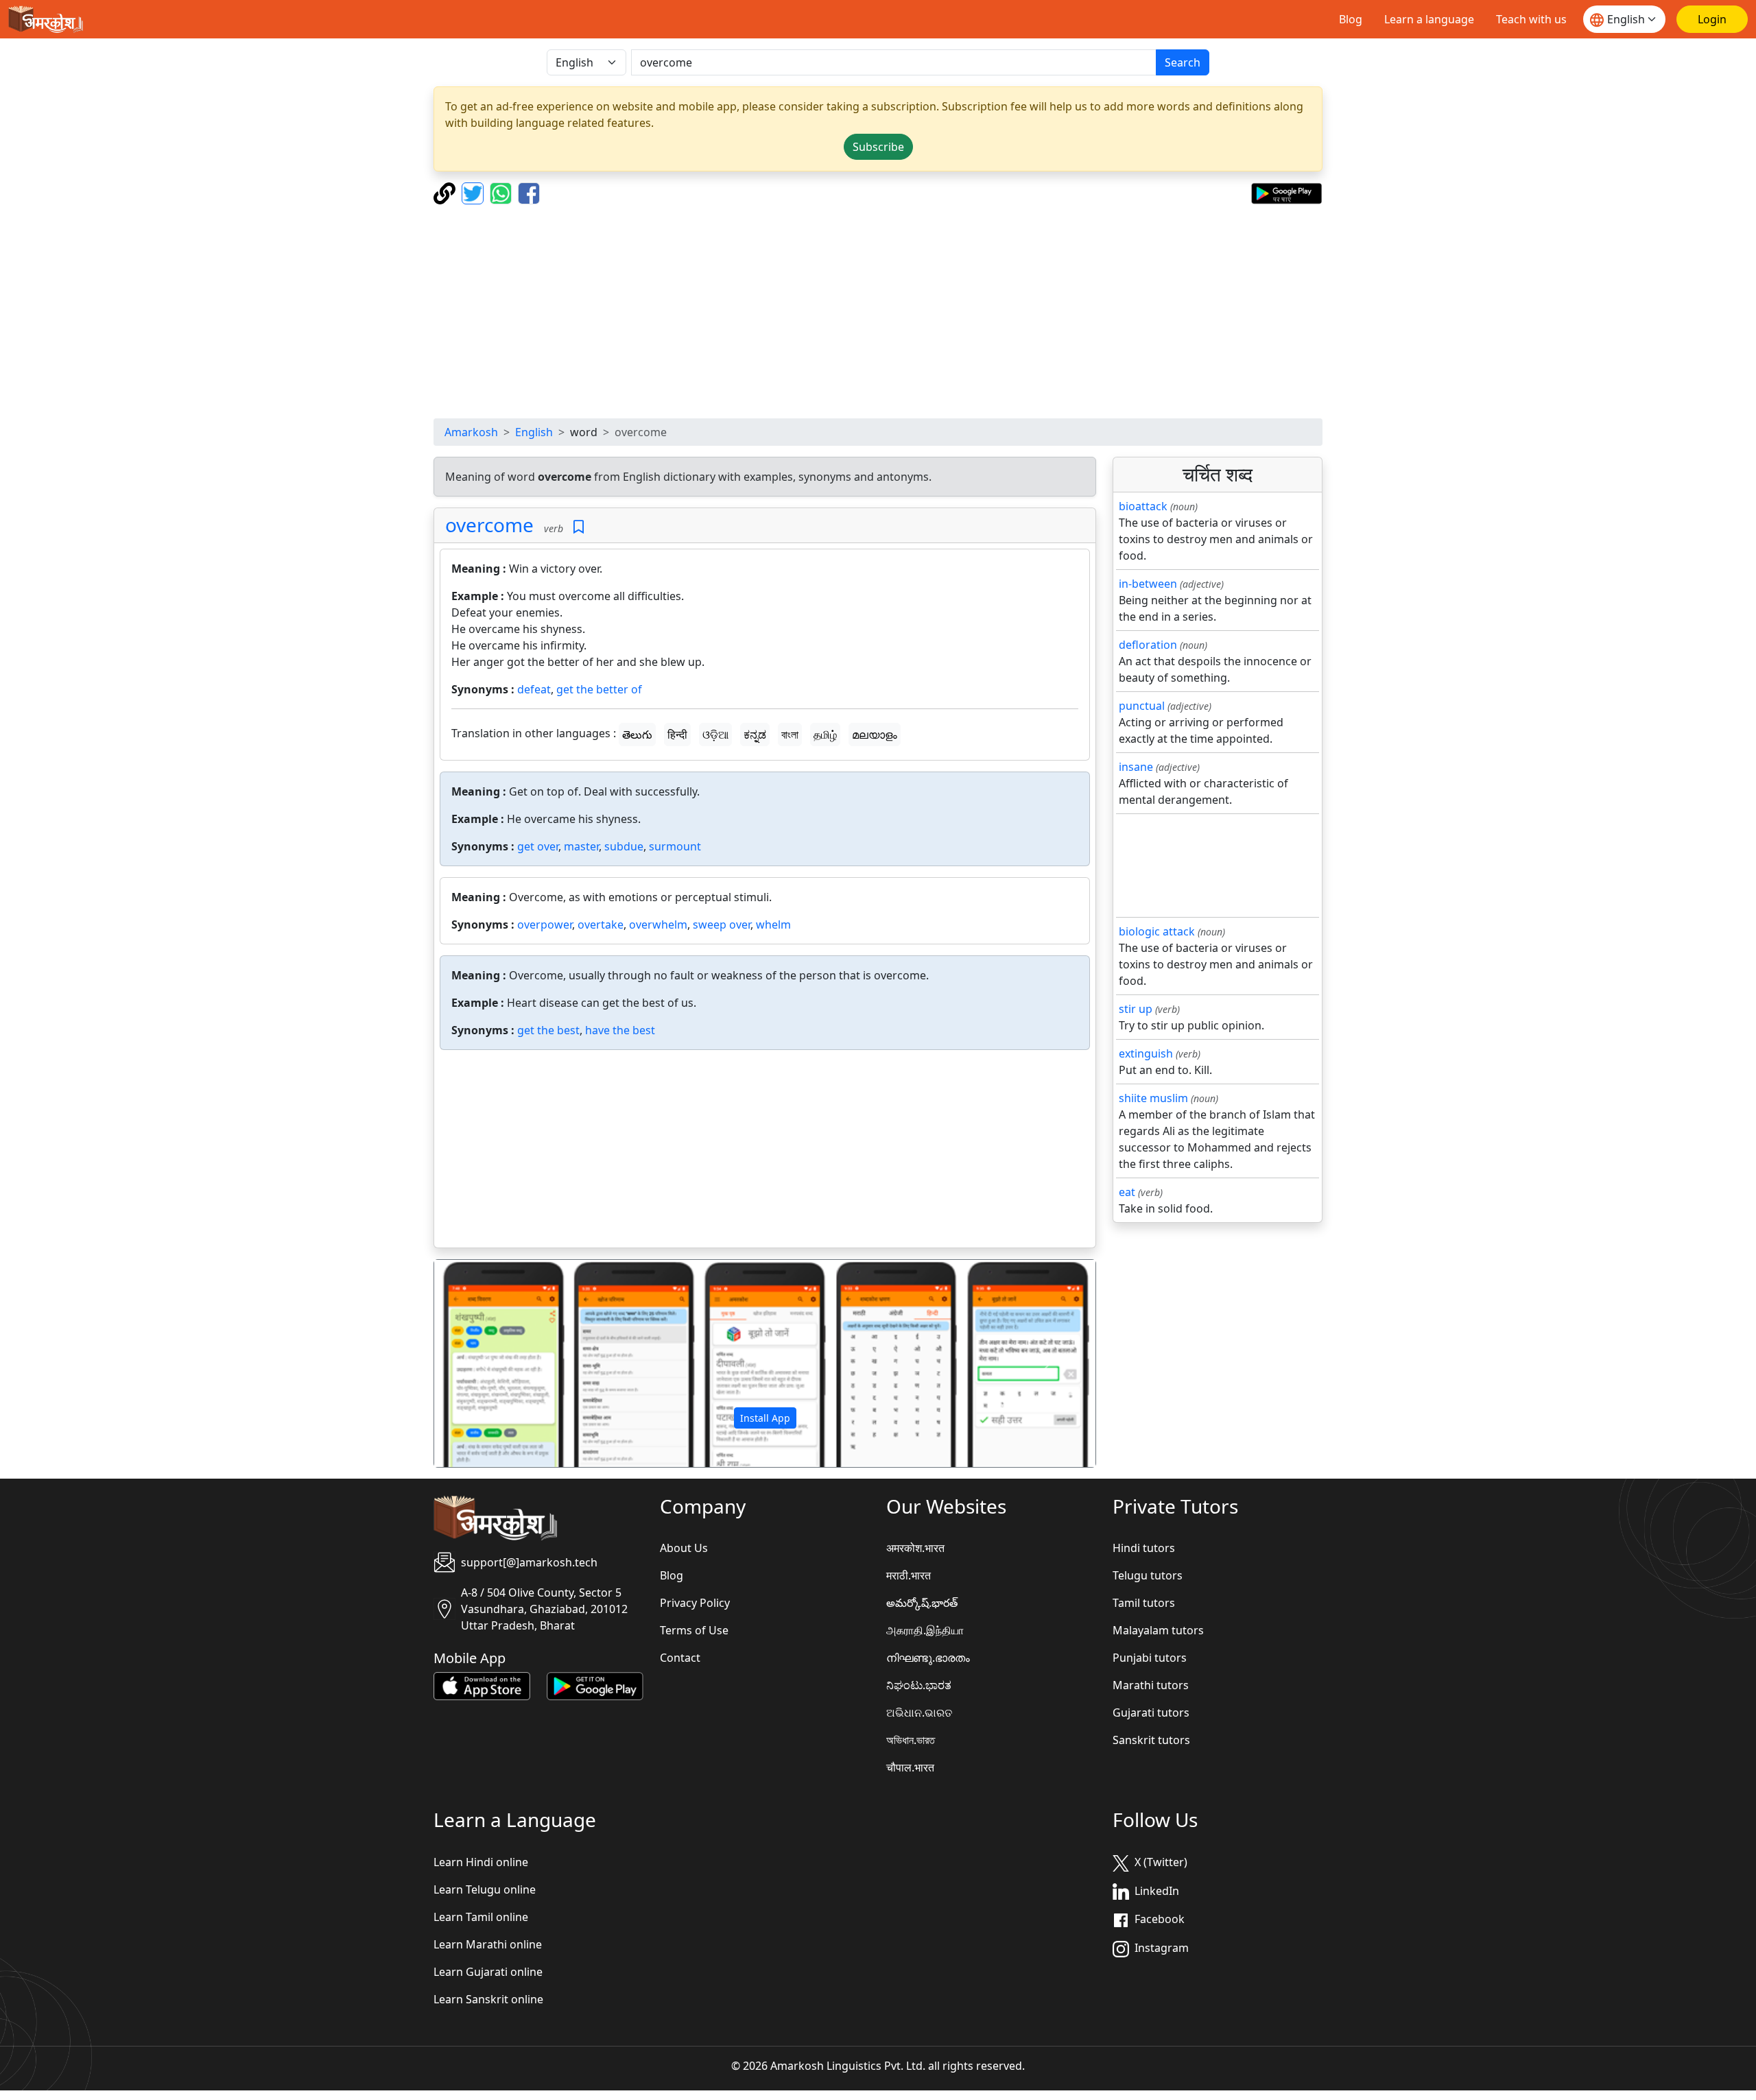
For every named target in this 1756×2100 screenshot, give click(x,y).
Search (1183, 62)
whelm (773, 924)
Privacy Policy (695, 1603)
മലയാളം (875, 735)
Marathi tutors (1151, 1685)
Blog (1351, 19)
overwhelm (658, 924)
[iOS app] (482, 1685)
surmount (675, 846)
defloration (1148, 645)
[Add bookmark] (579, 527)
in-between (1148, 584)
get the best (548, 1030)
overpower (545, 924)
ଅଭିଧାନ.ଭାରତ (919, 1713)
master (581, 846)
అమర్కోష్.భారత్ (922, 1603)
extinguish (1146, 1053)
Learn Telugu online (485, 1889)
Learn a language (1429, 19)
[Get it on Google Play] (1286, 192)
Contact (680, 1658)
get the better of (599, 689)
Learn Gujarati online (488, 1972)
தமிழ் (825, 735)
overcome (489, 525)
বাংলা (790, 735)
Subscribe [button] (878, 147)
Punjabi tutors (1150, 1658)
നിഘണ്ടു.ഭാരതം (928, 1658)
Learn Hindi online (481, 1862)
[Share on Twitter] (474, 192)
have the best (620, 1030)
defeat (534, 689)
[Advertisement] (878, 311)
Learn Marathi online (488, 1944)
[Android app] (595, 1685)
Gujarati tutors (1151, 1713)
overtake (601, 924)
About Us (684, 1548)
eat (1127, 1192)
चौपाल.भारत (910, 1767)
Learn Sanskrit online (488, 1999)
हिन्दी (677, 735)
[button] (484, 1363)
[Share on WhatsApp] (502, 192)
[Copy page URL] (446, 192)
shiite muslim (1153, 1098)
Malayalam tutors (1158, 1630)
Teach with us (1531, 19)
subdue (624, 846)
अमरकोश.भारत (915, 1548)
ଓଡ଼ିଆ (715, 735)
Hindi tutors (1144, 1548)
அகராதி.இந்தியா (925, 1630)
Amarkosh (471, 432)
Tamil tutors (1144, 1603)
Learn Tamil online (481, 1917)
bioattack (1143, 506)
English (534, 432)
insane (1136, 767)
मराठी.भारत (909, 1575)
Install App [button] (765, 1418)
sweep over (722, 924)
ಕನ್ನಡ (755, 735)
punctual (1142, 706)
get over (538, 846)
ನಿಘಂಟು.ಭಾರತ (919, 1685)
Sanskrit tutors (1151, 1740)
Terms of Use (694, 1630)
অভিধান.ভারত (911, 1740)
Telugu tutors (1148, 1575)
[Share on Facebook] (529, 192)
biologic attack (1157, 931)
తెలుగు (637, 735)
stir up (1136, 1009)
